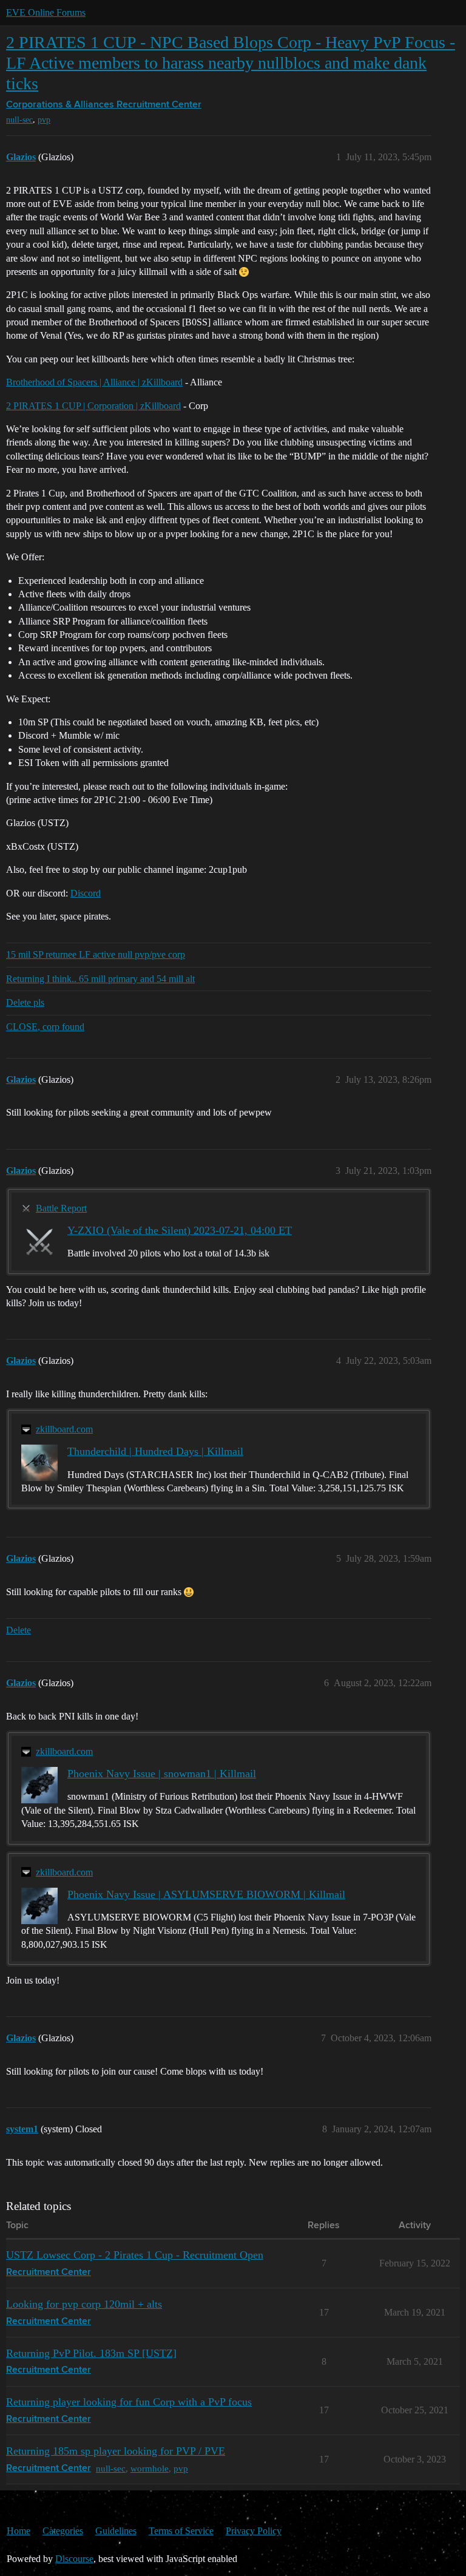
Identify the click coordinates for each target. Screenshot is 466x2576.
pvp (44, 120)
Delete (19, 1630)
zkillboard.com (64, 1429)
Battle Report (61, 1208)
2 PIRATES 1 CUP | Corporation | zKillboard (93, 406)
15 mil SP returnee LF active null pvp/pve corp (96, 954)
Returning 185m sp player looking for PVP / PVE (116, 2451)
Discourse (74, 2559)
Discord (86, 893)
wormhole (150, 2468)
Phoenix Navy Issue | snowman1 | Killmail (162, 1774)
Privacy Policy (254, 2531)
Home (19, 2531)
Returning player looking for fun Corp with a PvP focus (129, 2402)
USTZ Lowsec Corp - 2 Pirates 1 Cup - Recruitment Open (135, 2255)
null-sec (19, 120)
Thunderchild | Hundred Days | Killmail (155, 1451)
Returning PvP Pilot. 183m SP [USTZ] (91, 2353)
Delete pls (25, 1002)
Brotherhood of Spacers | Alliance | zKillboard (94, 382)
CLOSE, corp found (45, 1027)
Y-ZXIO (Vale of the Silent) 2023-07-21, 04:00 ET (180, 1230)
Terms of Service (181, 2531)
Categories (63, 2531)
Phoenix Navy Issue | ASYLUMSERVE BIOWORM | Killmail (206, 1894)
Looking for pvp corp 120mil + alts (84, 2304)
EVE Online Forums (46, 12)
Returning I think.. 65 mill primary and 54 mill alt (100, 979)
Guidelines (116, 2531)
